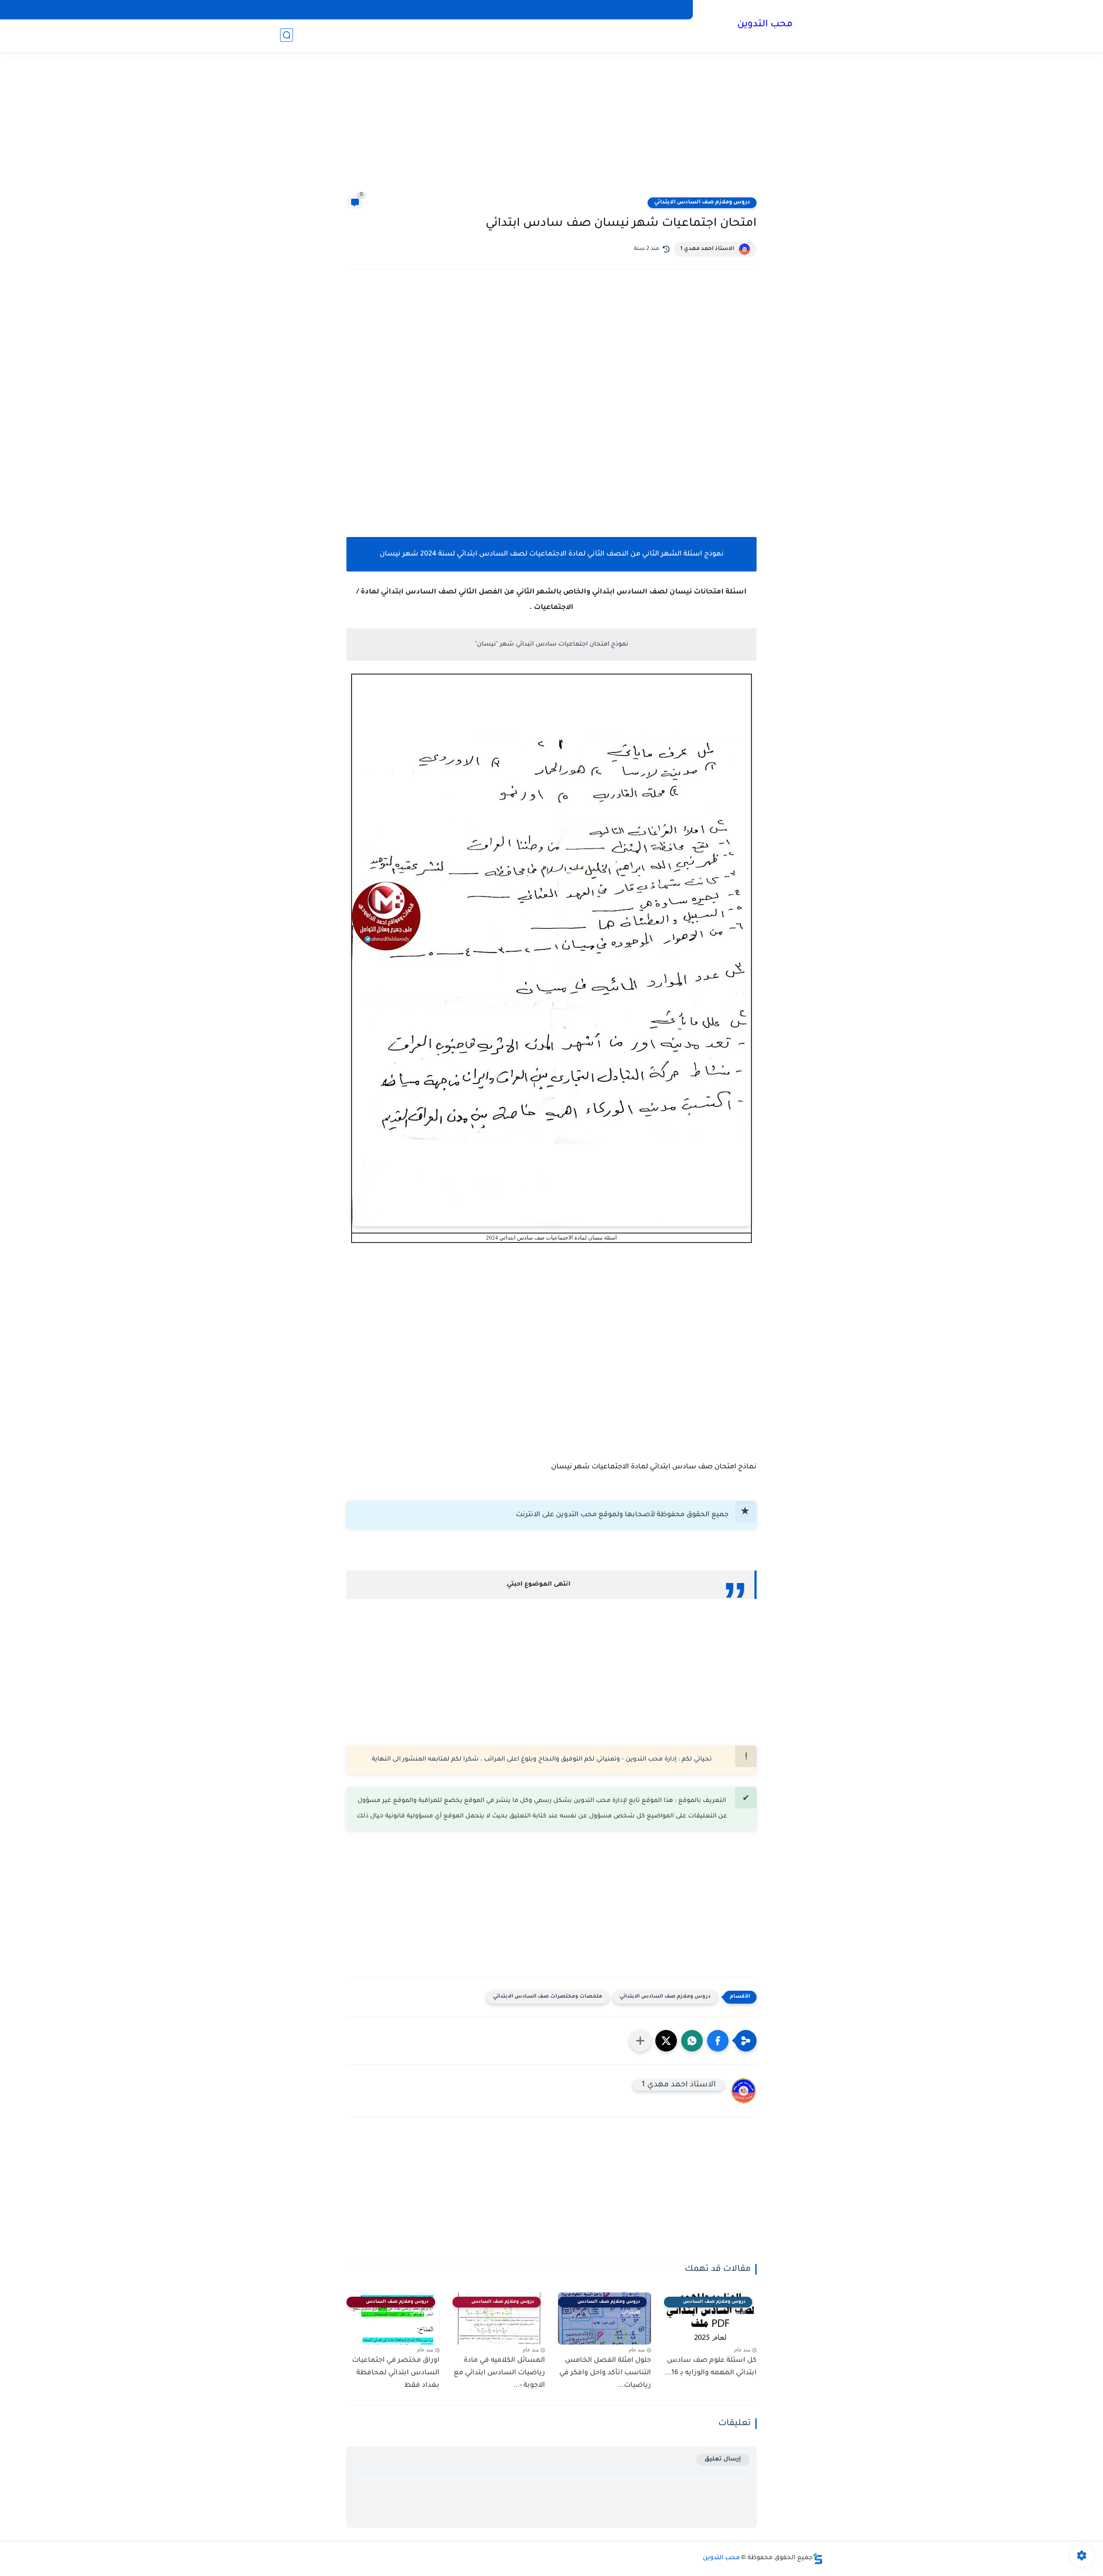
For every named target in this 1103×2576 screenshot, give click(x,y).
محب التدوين (765, 25)
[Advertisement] (551, 129)
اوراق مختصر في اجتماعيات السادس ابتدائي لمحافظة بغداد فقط (396, 2373)
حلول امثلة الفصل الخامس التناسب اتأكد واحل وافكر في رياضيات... (605, 2373)
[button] (718, 2041)
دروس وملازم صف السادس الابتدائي (702, 203)
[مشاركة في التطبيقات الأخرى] (640, 2041)
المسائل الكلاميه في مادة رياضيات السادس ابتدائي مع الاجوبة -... (499, 2373)
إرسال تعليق (723, 2459)
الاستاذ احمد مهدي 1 (707, 249)
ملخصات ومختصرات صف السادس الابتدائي (548, 1997)
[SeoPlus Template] (818, 2559)
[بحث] (287, 35)
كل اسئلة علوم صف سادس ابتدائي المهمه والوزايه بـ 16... (711, 2367)
